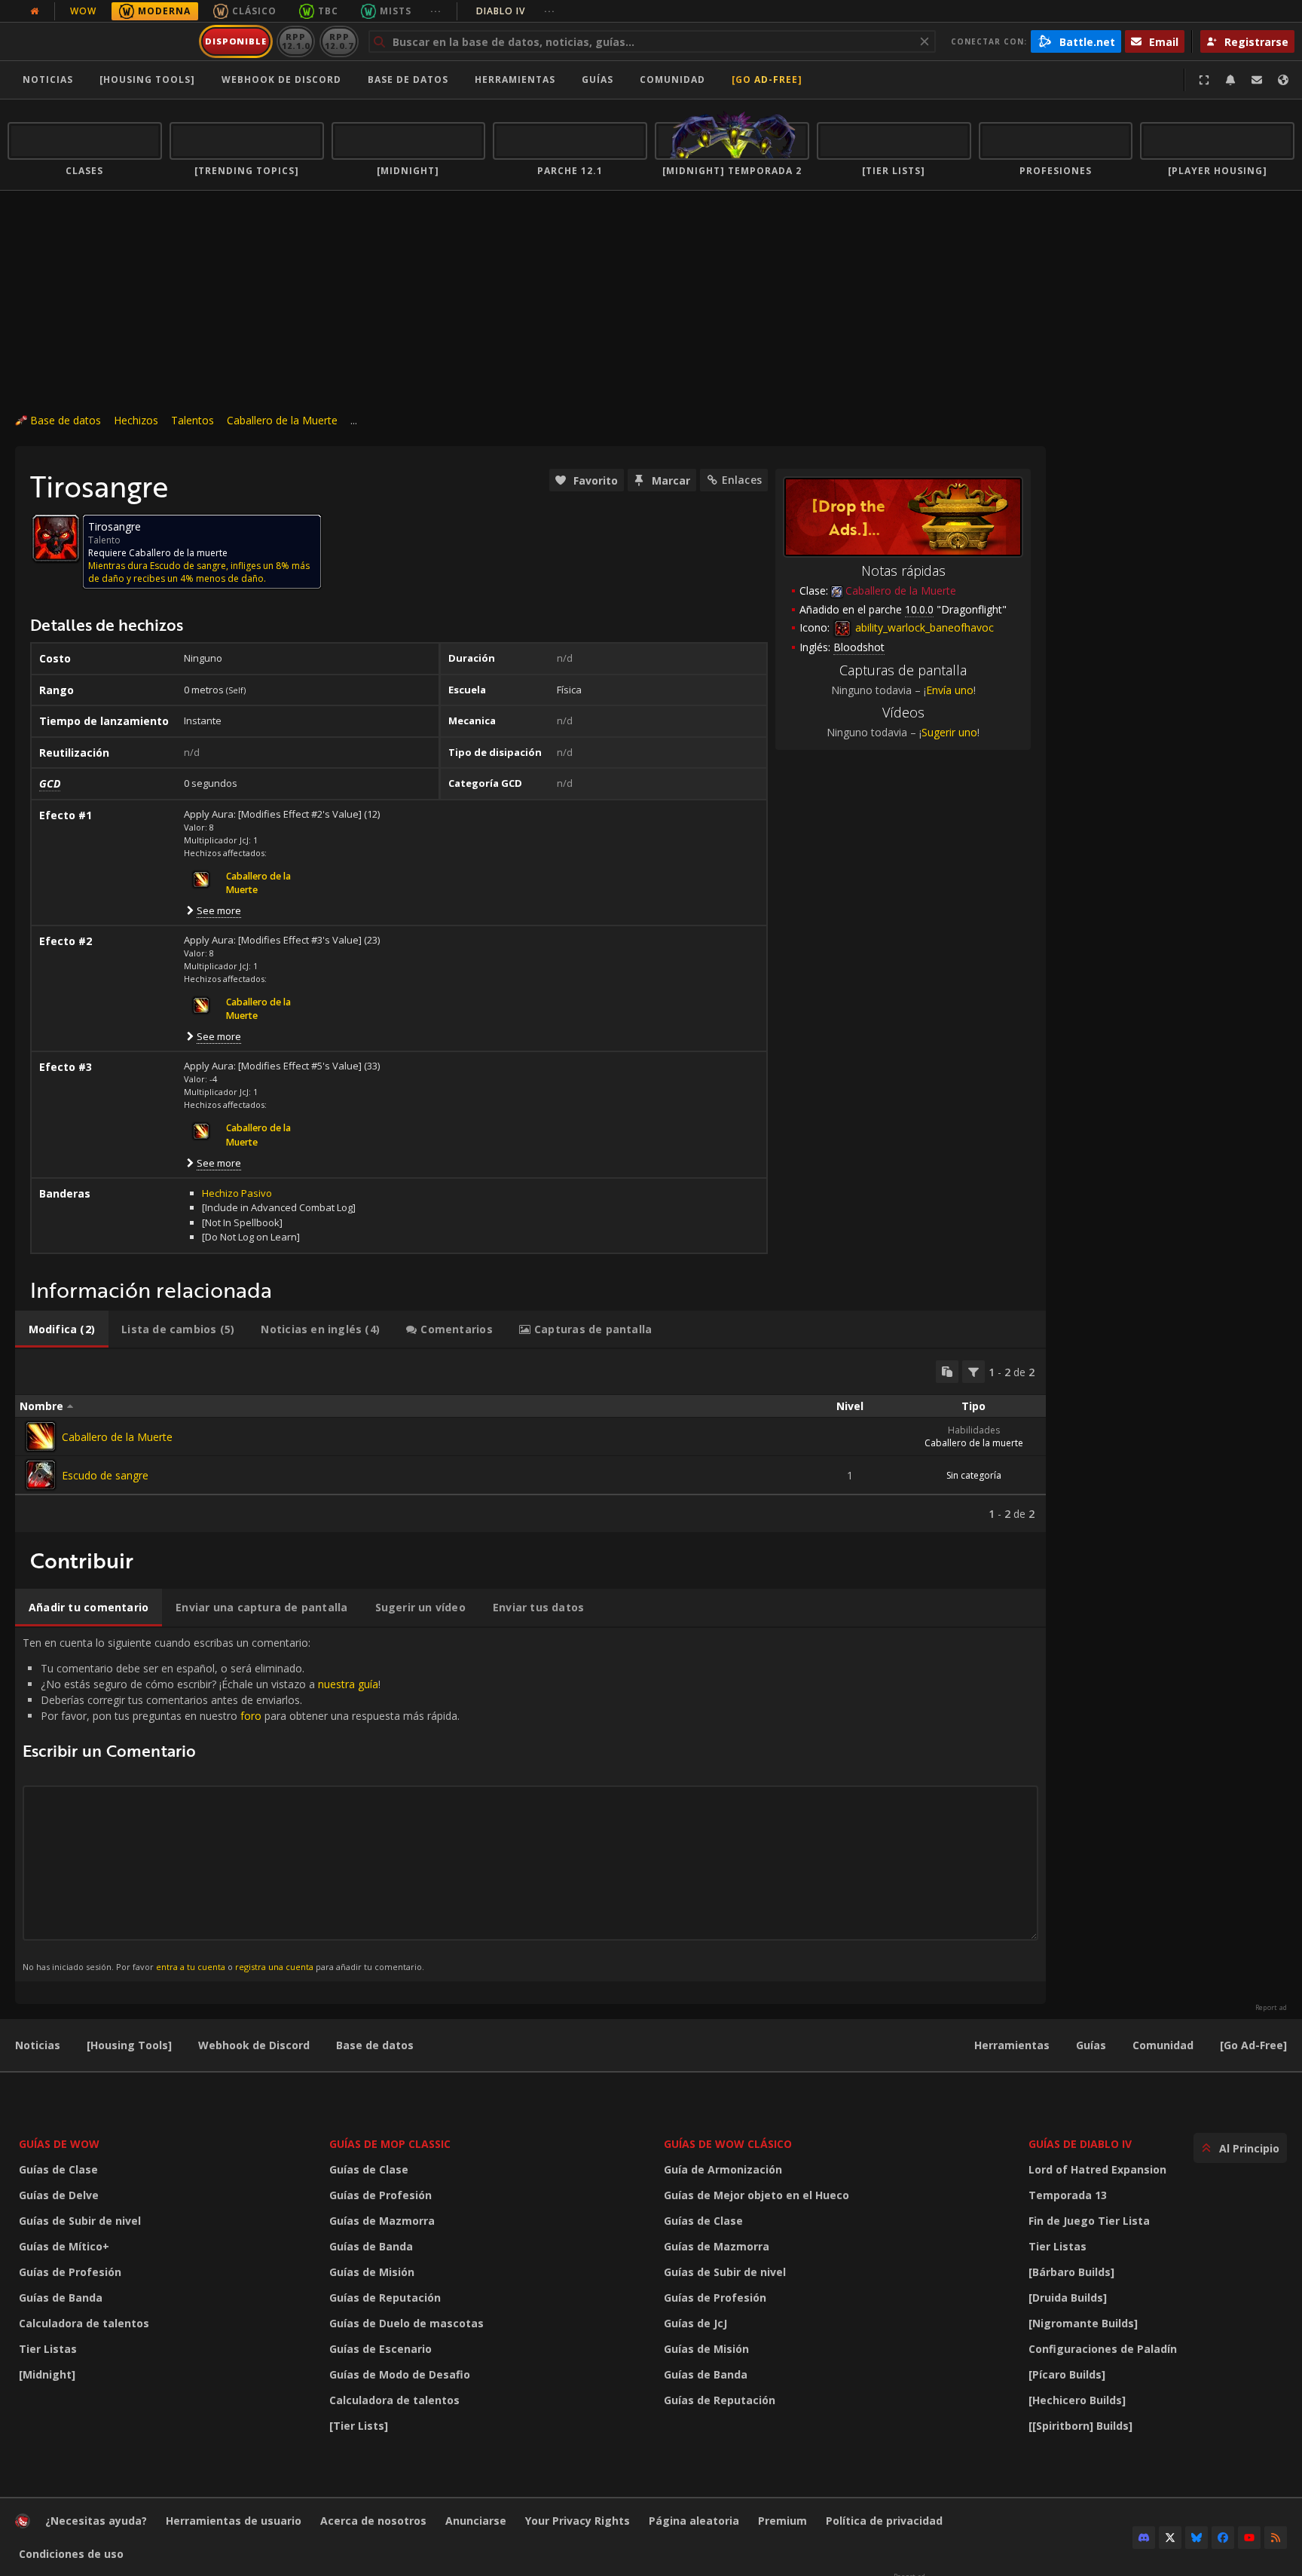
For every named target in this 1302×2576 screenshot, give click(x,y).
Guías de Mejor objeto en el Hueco (756, 2195)
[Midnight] (47, 2374)
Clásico (254, 11)
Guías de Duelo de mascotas (406, 2323)
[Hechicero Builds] (1077, 2400)
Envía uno (950, 690)
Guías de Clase (58, 2169)
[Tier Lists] (359, 2426)
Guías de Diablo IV (1080, 2144)
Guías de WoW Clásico (728, 2144)
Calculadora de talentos (84, 2323)
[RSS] (1276, 2538)
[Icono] (56, 538)
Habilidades (974, 1430)
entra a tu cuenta (191, 1967)
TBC (328, 11)
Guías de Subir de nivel (80, 2221)
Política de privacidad (884, 2521)
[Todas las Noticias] (35, 11)
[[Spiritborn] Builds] (1080, 2426)
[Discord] (1144, 2538)
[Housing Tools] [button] (147, 80)
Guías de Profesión (70, 2272)
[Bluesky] (1197, 2538)
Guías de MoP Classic (390, 2144)
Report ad (1271, 2008)
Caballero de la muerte (974, 1443)
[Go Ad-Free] (767, 80)
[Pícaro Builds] (1067, 2374)
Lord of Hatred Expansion (1097, 2169)
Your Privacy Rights (578, 2521)
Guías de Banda (61, 2298)
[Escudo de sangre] (41, 1475)
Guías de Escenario (381, 2349)
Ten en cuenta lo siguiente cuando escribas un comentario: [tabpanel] (241, 1804)
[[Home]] (101, 41)
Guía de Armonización (723, 2169)
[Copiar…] (947, 1372)
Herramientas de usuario (234, 2521)
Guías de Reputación (385, 2298)
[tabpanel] (530, 1441)
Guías (598, 80)
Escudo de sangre (105, 1475)
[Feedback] (1257, 80)
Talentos (193, 420)
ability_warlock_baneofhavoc (923, 627)
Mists (396, 11)
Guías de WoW (59, 2144)
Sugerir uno (949, 732)
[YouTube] (1249, 2538)
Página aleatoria (694, 2521)
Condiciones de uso (71, 2554)
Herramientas (1012, 2045)
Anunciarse (476, 2521)
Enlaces (742, 480)
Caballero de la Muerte (282, 420)
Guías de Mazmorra (382, 2221)
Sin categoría (974, 1475)
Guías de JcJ (695, 2323)
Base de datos (408, 80)
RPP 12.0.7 (339, 41)
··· (436, 11)
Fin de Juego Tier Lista (1089, 2221)
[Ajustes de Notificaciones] (1230, 80)
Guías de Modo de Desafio (400, 2374)
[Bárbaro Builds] (1071, 2272)
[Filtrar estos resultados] (973, 1372)
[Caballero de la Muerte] (41, 1436)
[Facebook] (1223, 2538)
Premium (782, 2521)
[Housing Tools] (129, 2045)
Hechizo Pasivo (237, 1193)
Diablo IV (516, 11)
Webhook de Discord (281, 80)
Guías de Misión (372, 2272)
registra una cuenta (274, 1967)
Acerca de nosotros (373, 2521)
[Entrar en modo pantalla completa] (1204, 80)
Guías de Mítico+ (64, 2246)
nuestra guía (348, 1684)
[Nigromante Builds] (1083, 2323)
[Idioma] (1283, 80)
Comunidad (672, 80)
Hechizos (136, 420)
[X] (1170, 2538)
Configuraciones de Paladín (1103, 2349)
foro (251, 1716)
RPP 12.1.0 (296, 41)
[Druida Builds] (1068, 2298)
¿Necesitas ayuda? (96, 2521)
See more (219, 910)
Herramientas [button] (515, 80)
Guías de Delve (59, 2195)
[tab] (62, 1329)
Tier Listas (48, 2349)
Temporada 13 (1068, 2195)
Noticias (48, 80)
